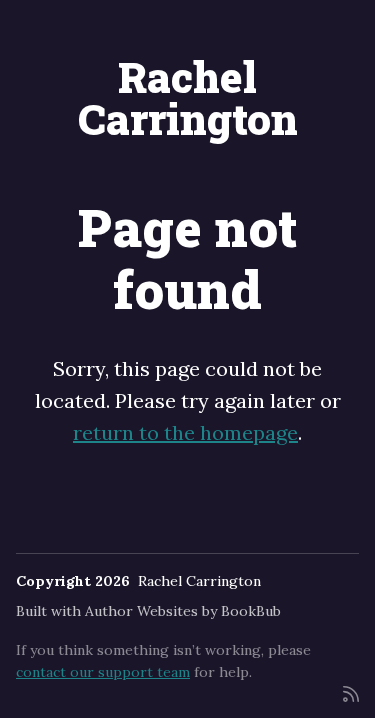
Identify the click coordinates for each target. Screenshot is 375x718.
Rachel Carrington (188, 97)
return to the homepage (185, 432)
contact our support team (103, 672)
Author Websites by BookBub (183, 611)
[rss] (351, 692)
